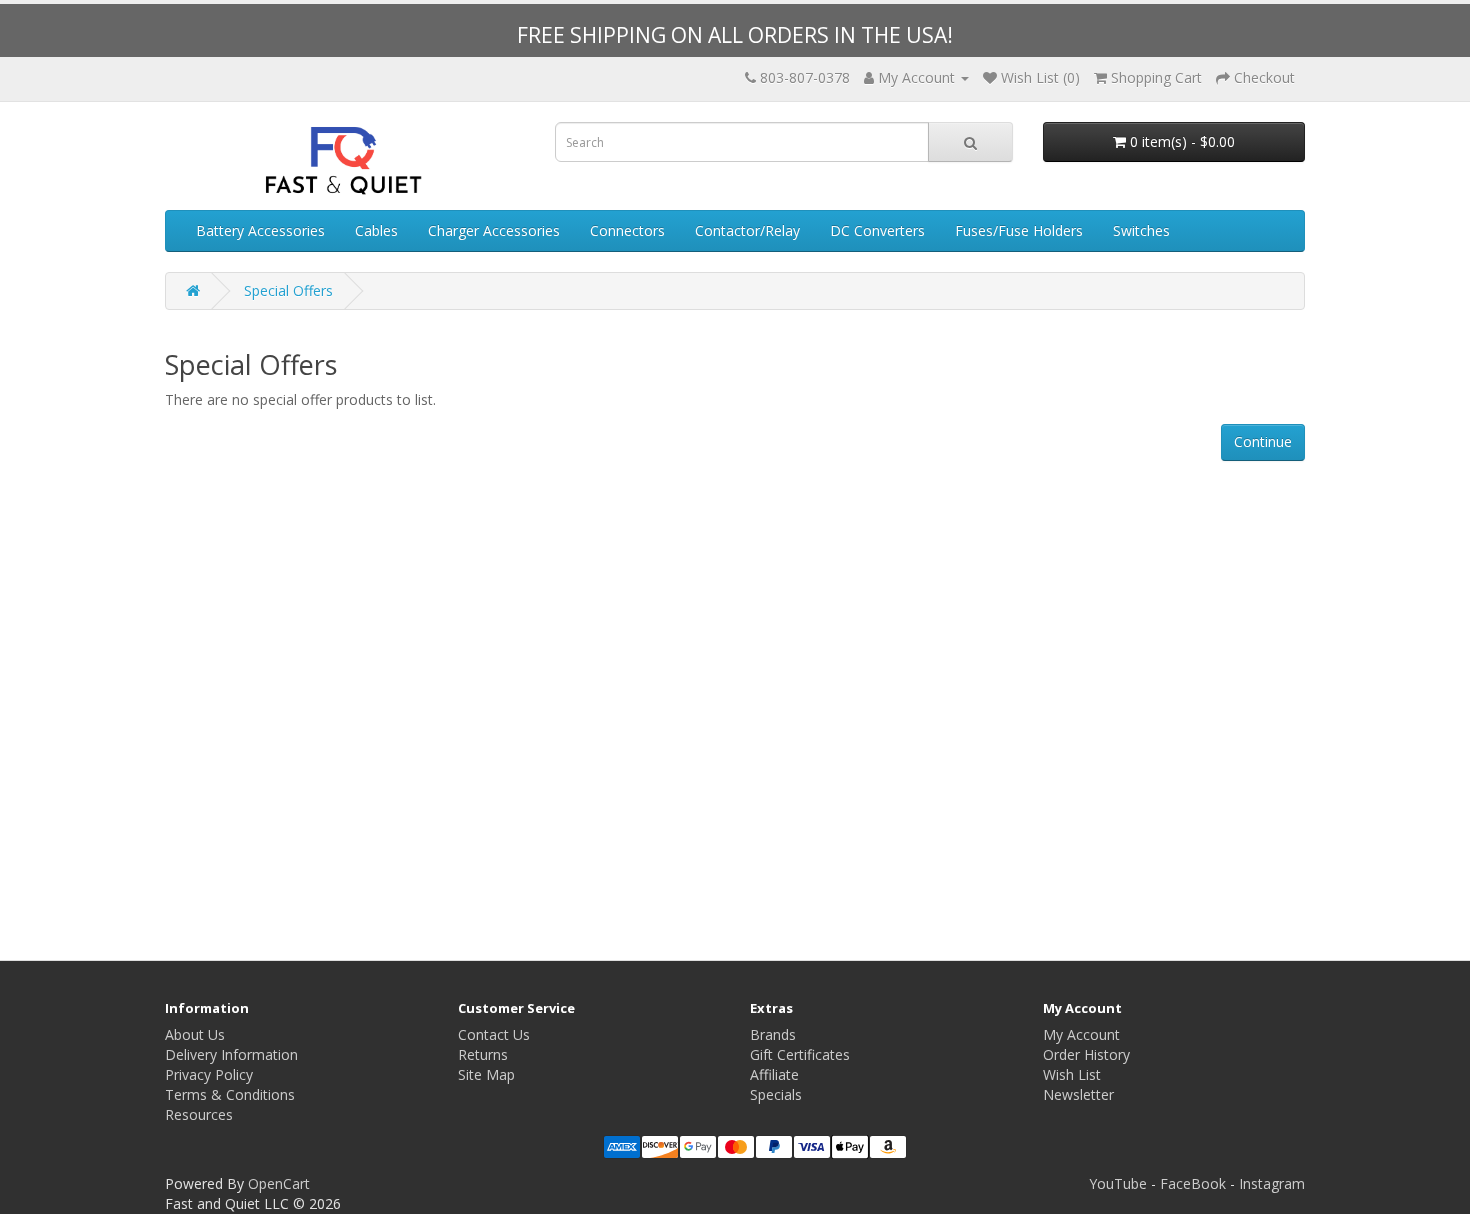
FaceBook (1193, 1183)
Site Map (486, 1074)
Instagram (1272, 1183)
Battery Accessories (260, 230)
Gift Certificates (800, 1054)
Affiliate (774, 1074)
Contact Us (494, 1034)
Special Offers (288, 290)
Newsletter (1078, 1094)
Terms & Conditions (230, 1094)
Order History (1086, 1054)
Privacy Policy (209, 1074)
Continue (1263, 441)
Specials (776, 1094)
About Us (195, 1034)
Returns (483, 1054)
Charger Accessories (494, 230)
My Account (1081, 1034)
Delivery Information (231, 1054)
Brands (773, 1034)
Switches (1141, 230)
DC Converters (877, 230)
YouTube (1118, 1183)
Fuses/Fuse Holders (1019, 230)
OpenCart (279, 1183)
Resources (199, 1114)
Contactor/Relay (747, 230)
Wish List (1072, 1074)
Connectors (627, 230)
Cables (376, 230)
